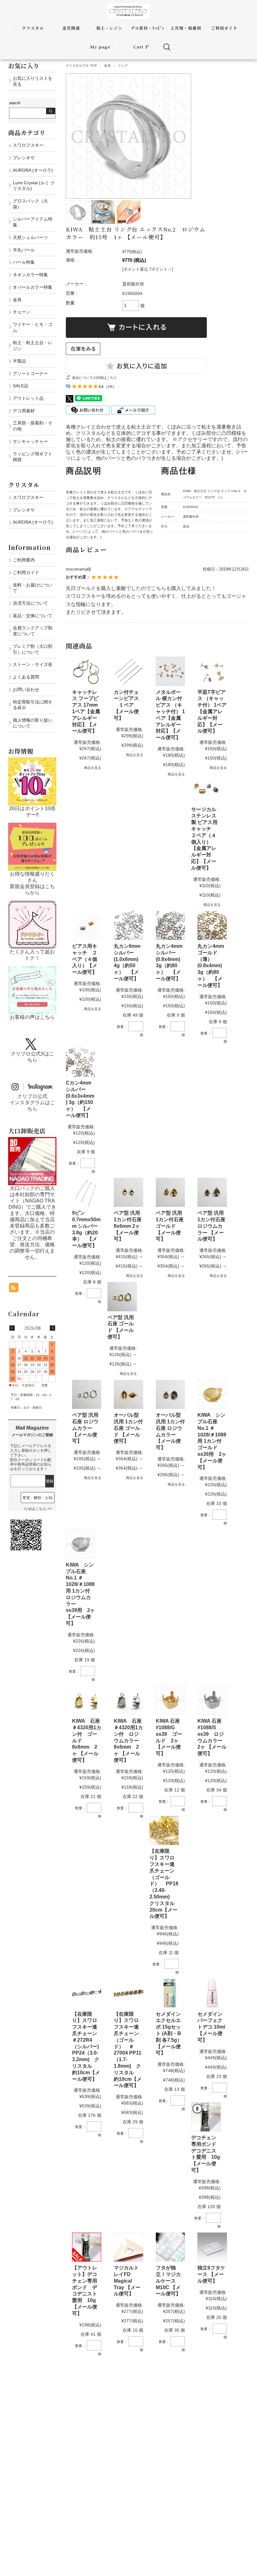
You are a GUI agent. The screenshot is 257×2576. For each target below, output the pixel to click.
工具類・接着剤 (186, 28)
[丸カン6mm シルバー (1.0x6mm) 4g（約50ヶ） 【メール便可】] (128, 925)
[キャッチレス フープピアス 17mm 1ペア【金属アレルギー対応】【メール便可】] (87, 671)
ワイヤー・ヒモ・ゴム (33, 327)
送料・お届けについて (33, 588)
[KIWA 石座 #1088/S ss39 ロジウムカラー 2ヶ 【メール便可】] (212, 1700)
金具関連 (71, 28)
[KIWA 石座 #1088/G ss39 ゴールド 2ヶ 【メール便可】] (170, 1700)
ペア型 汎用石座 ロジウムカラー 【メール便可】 (85, 1428)
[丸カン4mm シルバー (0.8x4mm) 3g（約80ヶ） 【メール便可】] (170, 925)
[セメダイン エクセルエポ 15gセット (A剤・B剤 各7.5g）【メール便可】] (170, 1993)
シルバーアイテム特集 (33, 222)
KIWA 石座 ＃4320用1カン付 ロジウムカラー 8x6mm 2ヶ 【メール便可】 (131, 1740)
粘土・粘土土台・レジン (33, 345)
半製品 (19, 361)
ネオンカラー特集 (30, 275)
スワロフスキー (28, 145)
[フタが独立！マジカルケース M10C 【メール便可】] (170, 2247)
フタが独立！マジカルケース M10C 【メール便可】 (168, 2281)
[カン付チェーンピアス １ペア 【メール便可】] (128, 671)
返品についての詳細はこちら (94, 378)
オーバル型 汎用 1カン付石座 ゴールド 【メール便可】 (128, 1428)
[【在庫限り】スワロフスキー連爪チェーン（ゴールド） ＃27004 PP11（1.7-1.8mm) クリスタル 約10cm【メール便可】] (128, 1993)
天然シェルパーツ (30, 237)
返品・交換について (33, 616)
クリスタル (33, 28)
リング (123, 66)
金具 (107, 66)
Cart (138, 47)
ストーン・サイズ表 (33, 664)
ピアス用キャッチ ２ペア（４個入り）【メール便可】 (85, 959)
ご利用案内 (24, 560)
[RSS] (14, 1289)
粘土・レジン (109, 28)
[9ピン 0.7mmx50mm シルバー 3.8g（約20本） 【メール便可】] (87, 1192)
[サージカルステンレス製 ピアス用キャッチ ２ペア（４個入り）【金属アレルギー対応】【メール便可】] (206, 788)
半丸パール (24, 250)
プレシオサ (24, 158)
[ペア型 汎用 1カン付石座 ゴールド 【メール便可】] (170, 1192)
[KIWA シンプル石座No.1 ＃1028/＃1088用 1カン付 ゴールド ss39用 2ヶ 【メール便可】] (212, 1394)
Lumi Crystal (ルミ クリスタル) (34, 186)
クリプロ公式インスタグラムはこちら (32, 1103)
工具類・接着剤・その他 (33, 426)
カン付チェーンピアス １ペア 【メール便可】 (126, 705)
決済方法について (30, 603)
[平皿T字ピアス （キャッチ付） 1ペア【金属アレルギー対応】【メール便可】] (212, 671)
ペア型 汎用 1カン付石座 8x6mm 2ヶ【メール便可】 (128, 1226)
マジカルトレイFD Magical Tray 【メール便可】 (127, 2281)
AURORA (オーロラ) (33, 170)
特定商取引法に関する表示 (33, 705)
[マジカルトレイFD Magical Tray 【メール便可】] (128, 2247)
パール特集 (24, 262)
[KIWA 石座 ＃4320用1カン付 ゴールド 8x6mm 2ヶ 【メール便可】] (87, 1700)
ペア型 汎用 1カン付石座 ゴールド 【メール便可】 (170, 1226)
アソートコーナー (30, 373)
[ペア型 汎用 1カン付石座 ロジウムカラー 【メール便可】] (212, 1192)
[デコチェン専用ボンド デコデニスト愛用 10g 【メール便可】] (206, 2117)
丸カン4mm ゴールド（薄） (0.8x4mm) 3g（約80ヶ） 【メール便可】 (211, 966)
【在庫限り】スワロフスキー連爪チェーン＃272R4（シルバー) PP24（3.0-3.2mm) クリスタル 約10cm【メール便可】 (88, 2047)
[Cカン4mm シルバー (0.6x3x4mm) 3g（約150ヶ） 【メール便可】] (80, 1062)
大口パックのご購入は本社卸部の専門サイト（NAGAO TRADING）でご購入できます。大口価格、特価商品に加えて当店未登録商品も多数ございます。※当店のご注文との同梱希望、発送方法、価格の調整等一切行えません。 (32, 1223)
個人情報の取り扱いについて (33, 723)
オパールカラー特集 (33, 287)
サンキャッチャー (30, 441)
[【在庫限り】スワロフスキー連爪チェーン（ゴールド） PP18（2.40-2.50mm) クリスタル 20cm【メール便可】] (164, 1830)
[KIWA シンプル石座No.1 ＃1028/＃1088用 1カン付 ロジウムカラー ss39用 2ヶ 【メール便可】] (80, 1544)
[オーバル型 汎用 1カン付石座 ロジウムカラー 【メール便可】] (170, 1394)
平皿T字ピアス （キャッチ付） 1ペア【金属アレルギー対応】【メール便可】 (212, 712)
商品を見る (93, 768)
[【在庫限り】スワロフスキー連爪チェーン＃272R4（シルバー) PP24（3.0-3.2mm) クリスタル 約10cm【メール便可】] (87, 1993)
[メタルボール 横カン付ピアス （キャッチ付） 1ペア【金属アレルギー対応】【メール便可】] (170, 671)
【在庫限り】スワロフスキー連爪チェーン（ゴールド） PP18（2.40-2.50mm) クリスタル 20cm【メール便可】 (165, 1884)
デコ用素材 (24, 411)
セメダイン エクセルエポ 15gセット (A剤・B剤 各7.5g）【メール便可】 (171, 2034)
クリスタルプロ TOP (81, 66)
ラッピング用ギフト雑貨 (33, 457)
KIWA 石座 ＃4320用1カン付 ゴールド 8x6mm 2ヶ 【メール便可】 (87, 1740)
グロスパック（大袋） (30, 204)
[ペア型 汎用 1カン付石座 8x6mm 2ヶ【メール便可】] (128, 1192)
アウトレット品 (28, 398)
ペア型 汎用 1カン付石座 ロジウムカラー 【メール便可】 (211, 1226)
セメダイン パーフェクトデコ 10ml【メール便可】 (212, 2027)
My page (100, 47)
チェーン (22, 312)
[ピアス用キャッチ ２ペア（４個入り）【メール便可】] (87, 925)
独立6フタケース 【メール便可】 (211, 2274)
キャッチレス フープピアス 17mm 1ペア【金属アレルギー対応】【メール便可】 (86, 712)
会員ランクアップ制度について (33, 631)
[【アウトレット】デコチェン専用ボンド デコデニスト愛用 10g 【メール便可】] (87, 2247)
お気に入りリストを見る (33, 81)
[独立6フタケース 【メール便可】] (212, 2247)
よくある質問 (26, 677)
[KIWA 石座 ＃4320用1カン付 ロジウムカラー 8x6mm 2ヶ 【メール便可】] (128, 1700)
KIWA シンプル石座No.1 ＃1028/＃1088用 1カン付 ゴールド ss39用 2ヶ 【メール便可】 (212, 1441)
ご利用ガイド (224, 28)
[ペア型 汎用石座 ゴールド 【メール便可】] (122, 1296)
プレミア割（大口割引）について (33, 649)
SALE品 (21, 386)
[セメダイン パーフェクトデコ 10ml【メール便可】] (212, 1993)
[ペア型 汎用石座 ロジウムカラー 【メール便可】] (87, 1394)
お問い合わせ (26, 689)
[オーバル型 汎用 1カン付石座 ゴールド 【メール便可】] (128, 1394)
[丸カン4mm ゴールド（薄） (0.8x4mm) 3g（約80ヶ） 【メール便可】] (212, 925)
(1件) (110, 387)
